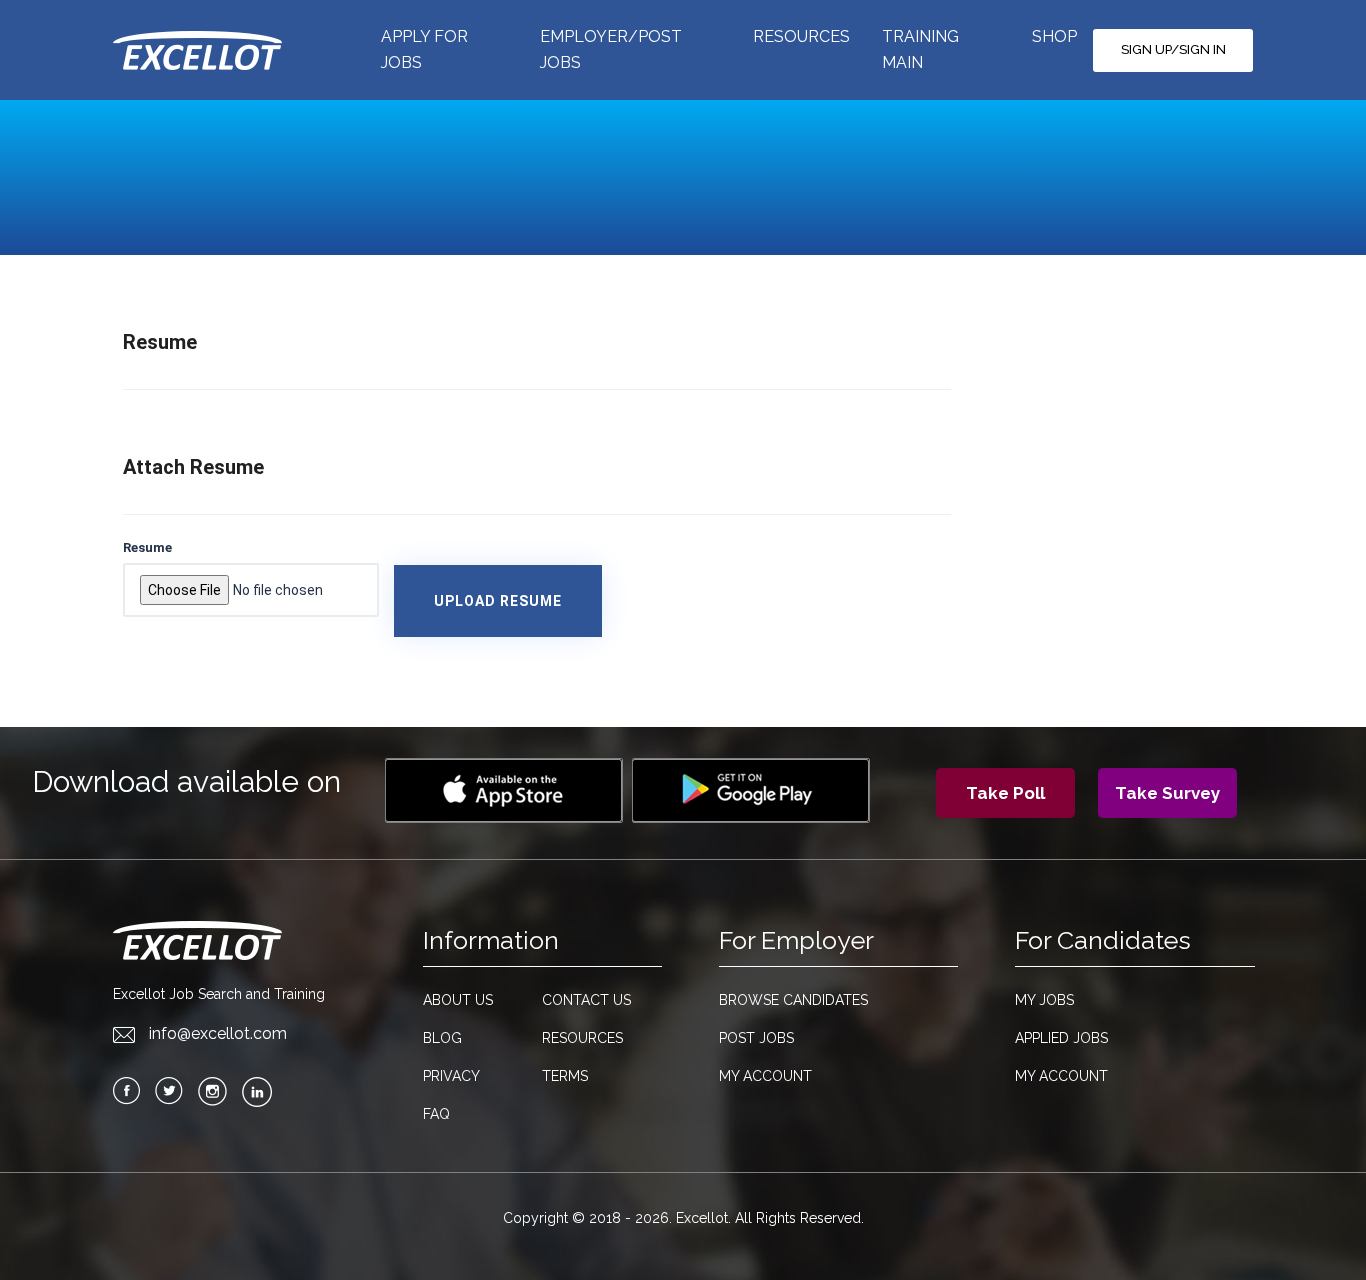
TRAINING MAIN (920, 49)
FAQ (436, 1114)
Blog (442, 1038)
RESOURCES (801, 36)
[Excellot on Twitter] (169, 1091)
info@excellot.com (218, 1033)
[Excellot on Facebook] (126, 1091)
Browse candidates (793, 1000)
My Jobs (1044, 1000)
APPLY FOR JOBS (424, 49)
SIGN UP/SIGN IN (1173, 49)
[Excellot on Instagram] (212, 1091)
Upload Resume (498, 601)
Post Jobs (756, 1038)
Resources (582, 1038)
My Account (765, 1076)
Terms (565, 1076)
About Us (458, 1000)
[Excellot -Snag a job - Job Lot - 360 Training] (504, 790)
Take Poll (1005, 793)
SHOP (1054, 36)
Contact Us (586, 1000)
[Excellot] (219, 50)
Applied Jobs (1061, 1038)
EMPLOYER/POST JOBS (611, 49)
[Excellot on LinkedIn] (257, 1092)
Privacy (451, 1076)
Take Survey (1167, 793)
